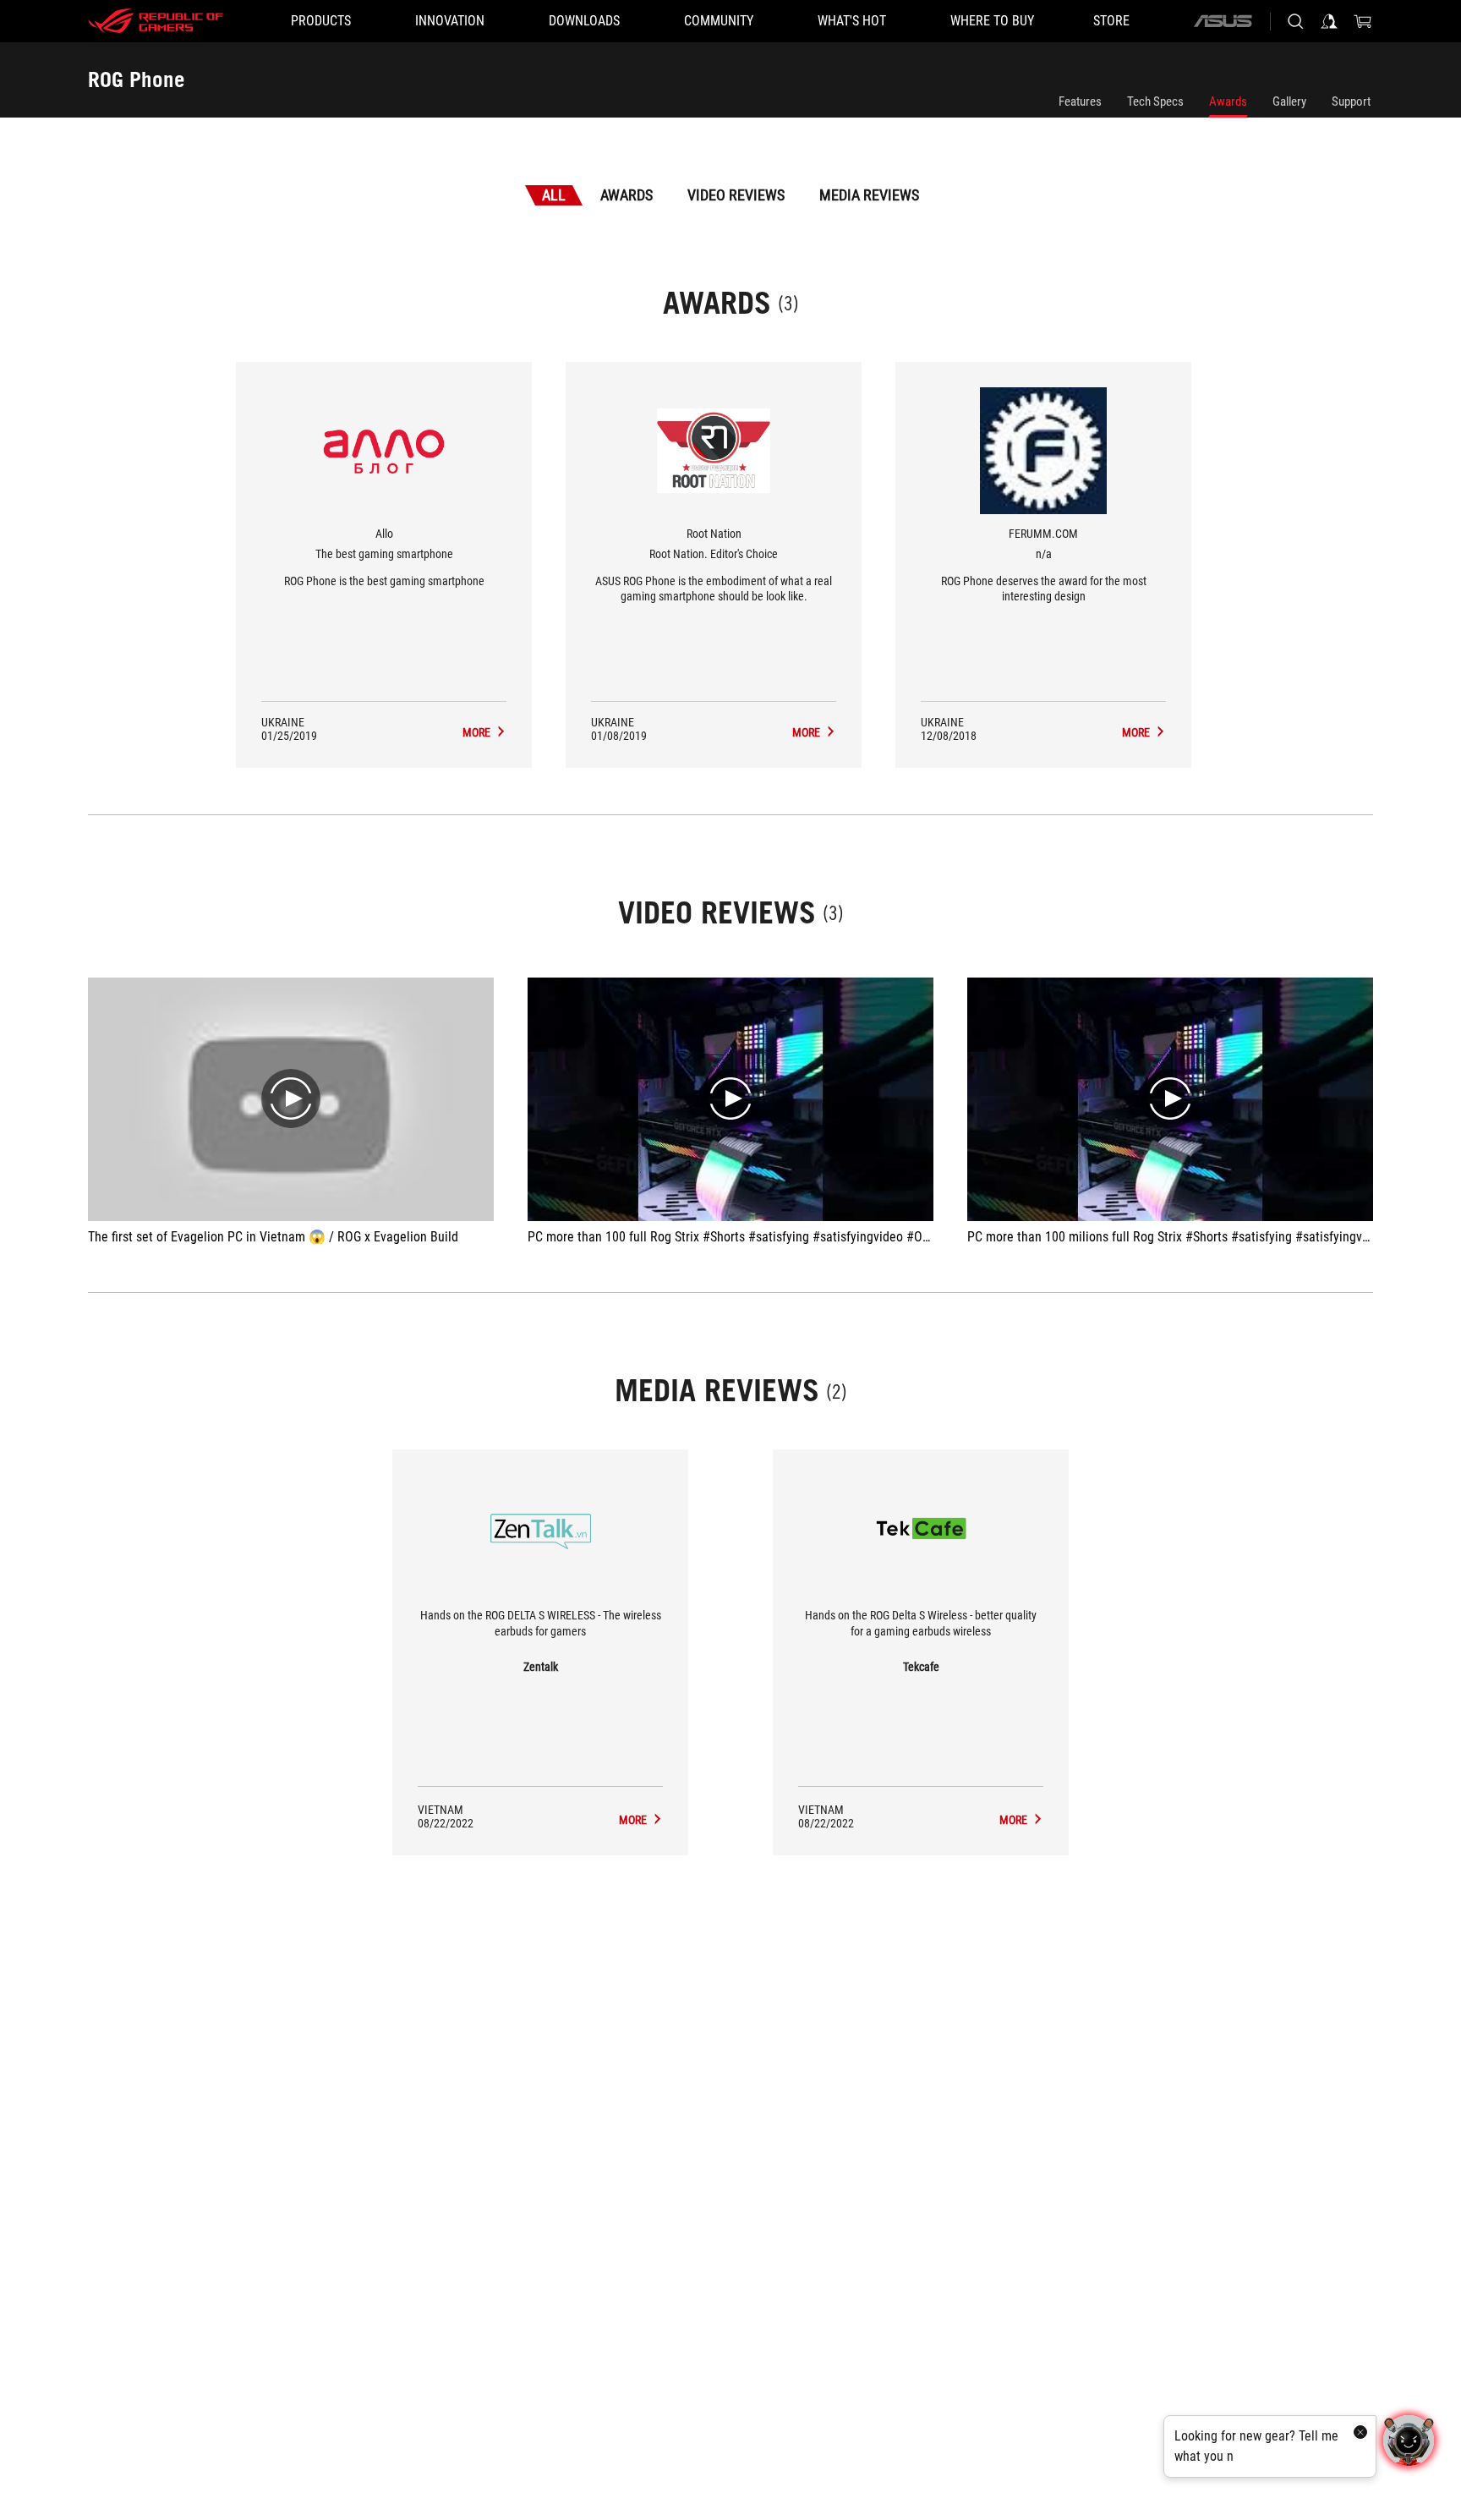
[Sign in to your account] (1329, 21)
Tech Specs (1155, 101)
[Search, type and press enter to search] (1295, 21)
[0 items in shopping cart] (1363, 21)
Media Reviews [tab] (869, 195)
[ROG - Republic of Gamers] (156, 21)
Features (1080, 101)
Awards (1228, 101)
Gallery (1289, 101)
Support (1351, 101)
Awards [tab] (627, 195)
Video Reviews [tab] (736, 195)
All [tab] (554, 195)
